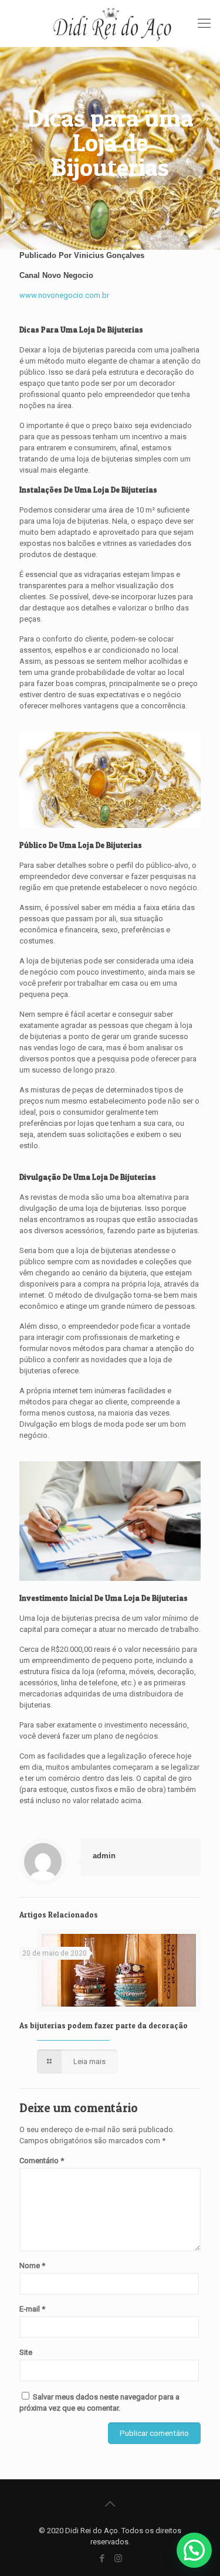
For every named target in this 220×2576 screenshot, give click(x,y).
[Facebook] (102, 2558)
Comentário (42, 2161)
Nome (32, 2266)
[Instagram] (118, 2558)
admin (104, 1856)
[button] (194, 2550)
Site (26, 2352)
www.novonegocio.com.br (64, 295)
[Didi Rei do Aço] (110, 23)
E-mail (32, 2309)
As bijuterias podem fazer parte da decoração (104, 2025)
